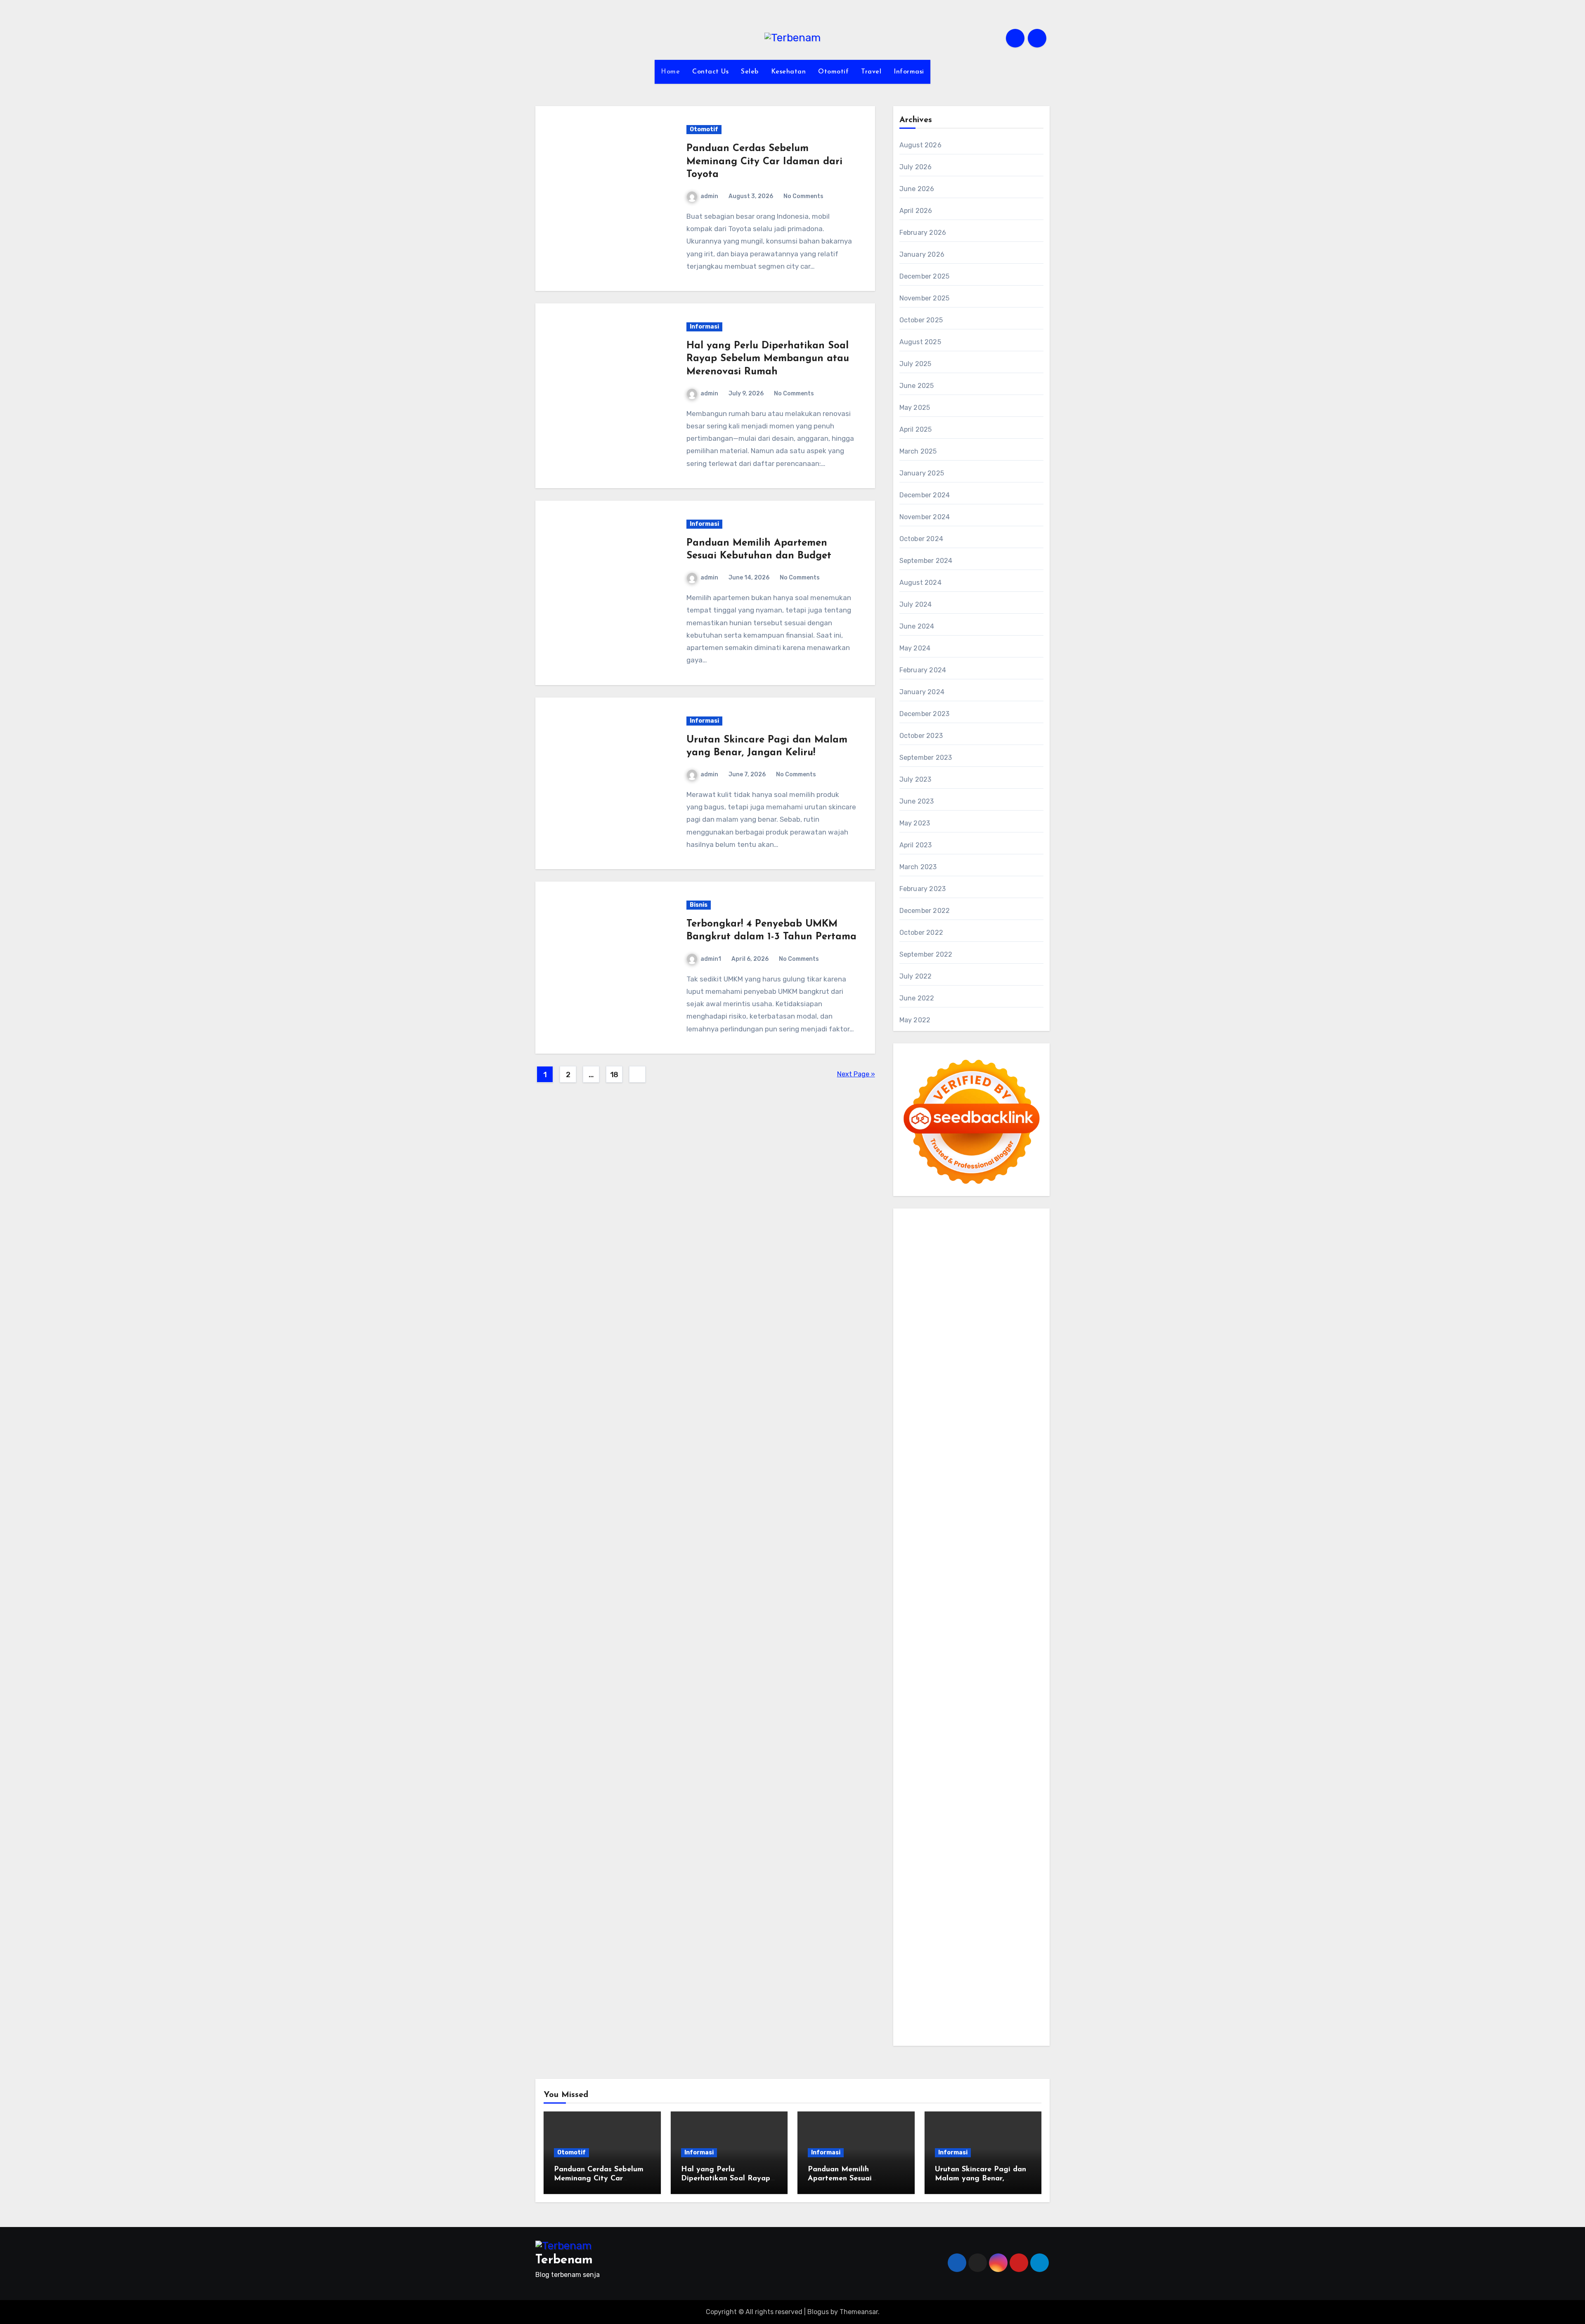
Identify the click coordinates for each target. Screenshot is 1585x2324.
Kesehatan (789, 72)
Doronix (1013, 1232)
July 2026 (916, 167)
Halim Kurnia (1013, 1843)
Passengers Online (989, 1291)
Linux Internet (980, 1678)
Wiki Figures (955, 1255)
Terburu (936, 1913)
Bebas (960, 1902)
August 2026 (920, 145)
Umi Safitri (916, 1855)
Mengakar (957, 1925)
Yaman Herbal (990, 1631)
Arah (926, 1890)
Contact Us (710, 72)
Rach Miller (1026, 1467)
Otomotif (833, 72)
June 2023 (917, 801)
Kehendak (915, 1984)
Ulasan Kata (934, 1949)
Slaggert (936, 1384)
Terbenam (934, 1902)
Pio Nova (1016, 1537)
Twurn (1030, 1314)
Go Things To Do (939, 1690)
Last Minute (947, 1584)
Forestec (944, 1667)
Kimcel (947, 1232)
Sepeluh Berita (922, 2019)
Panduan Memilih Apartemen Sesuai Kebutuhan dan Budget (849, 2179)
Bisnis (699, 905)
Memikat (912, 1972)
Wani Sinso (1026, 1373)
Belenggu (986, 1902)
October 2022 (921, 933)
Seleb (750, 72)
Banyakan (945, 1960)
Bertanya (914, 1867)
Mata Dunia (951, 1713)
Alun (907, 1878)
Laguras (912, 1479)
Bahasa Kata (963, 2031)
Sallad (1012, 1443)
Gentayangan (975, 1949)
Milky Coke (916, 1620)
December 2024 (925, 495)
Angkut (1017, 1878)
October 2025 (921, 320)
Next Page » (856, 1074)
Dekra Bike (1013, 1561)
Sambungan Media (994, 1984)
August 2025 (920, 342)
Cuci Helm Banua (952, 1760)
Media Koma (918, 1819)
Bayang (1002, 1890)
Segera (994, 1972)
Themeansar (859, 2312)
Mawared (1017, 1573)
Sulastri (1024, 1420)
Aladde (910, 1384)
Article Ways (976, 1561)
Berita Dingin (1006, 1996)
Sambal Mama (1013, 1384)
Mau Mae (926, 1725)
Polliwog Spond (985, 1244)
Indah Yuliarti (954, 1855)
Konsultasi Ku (920, 1996)
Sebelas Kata (978, 1831)
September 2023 (926, 758)
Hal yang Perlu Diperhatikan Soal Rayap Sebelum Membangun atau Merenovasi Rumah (768, 359)
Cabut (959, 1913)
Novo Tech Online (996, 1432)
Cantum (983, 1913)
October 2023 (921, 736)
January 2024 (922, 692)
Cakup (1007, 1913)
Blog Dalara (1001, 1314)
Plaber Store (945, 1267)
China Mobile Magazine (972, 1467)
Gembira (940, 1972)
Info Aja (989, 1855)
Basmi (960, 1890)
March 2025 (918, 451)
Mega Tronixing (948, 1502)
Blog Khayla (943, 1784)
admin (709, 196)
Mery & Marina (948, 1443)
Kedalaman (1006, 1960)
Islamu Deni (987, 1337)
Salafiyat (989, 1326)
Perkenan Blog (922, 2007)
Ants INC (945, 1291)
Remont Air (1002, 1667)
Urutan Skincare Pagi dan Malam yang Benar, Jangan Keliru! (981, 2179)
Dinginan (913, 1960)
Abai (1025, 1867)
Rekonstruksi (980, 1455)
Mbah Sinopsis (1011, 1361)
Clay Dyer (914, 1667)
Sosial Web (995, 1819)
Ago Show (1017, 1455)
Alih (921, 1878)
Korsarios (913, 1584)
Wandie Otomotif (984, 1772)
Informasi (909, 72)
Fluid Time (959, 1537)
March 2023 (918, 867)
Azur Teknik (978, 1220)
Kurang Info (1011, 1796)
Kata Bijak (953, 1361)
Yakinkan (968, 1972)
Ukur (907, 1949)
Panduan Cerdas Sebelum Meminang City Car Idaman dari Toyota (764, 161)
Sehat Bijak (1020, 1855)
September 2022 (926, 954)
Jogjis (909, 1373)
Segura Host (993, 1502)
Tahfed (952, 1725)
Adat (1009, 1867)
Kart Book (959, 1479)
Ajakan (910, 1925)
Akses (983, 1925)
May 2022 (915, 1020)
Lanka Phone (979, 1232)
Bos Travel (916, 1713)
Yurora (1018, 1349)
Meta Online (918, 1361)
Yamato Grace (946, 1337)
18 (614, 1075)
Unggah (974, 1937)
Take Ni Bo (1017, 1267)
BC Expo (942, 1561)
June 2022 (917, 998)
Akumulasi (964, 1878)
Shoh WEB (915, 1432)
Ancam (993, 1878)
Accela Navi (918, 1279)
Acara (961, 1867)
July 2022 (916, 976)
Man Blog (1008, 1725)
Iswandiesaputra (951, 1749)
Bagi (942, 1890)
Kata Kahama (953, 1326)
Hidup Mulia (917, 1467)
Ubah (996, 1937)
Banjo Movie (990, 1655)
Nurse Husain (990, 1420)
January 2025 (922, 473)
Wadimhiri (915, 1291)
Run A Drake (950, 1655)
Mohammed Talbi (962, 1549)
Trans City (1009, 1713)
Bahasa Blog (965, 2007)
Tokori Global (935, 1643)
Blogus (818, 2312)
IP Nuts (979, 1608)
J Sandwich (938, 1678)
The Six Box (997, 1596)
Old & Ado (949, 1620)
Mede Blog (1021, 1526)
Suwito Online (921, 1737)
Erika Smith (996, 1491)
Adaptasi (985, 1867)
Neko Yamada (996, 1255)
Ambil (938, 1878)
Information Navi (926, 1702)
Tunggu (1018, 1937)
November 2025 (925, 298)
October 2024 (921, 539)
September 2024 (926, 561)
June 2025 (917, 386)
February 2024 (923, 670)
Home (670, 72)
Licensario (915, 1596)
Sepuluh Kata (963, 1996)
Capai (951, 1937)
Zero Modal (982, 1267)
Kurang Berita (921, 1807)
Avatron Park (920, 1314)
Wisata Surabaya (1011, 1702)
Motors (910, 1220)
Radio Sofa (1002, 1737)
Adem (932, 1925)
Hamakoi (940, 1408)
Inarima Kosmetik (994, 1584)
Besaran (975, 1960)
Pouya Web (986, 1526)
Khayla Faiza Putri (1006, 1749)
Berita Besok (957, 1819)
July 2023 (916, 779)
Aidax (970, 1396)
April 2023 (916, 845)
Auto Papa (1001, 1302)
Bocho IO (1024, 1655)
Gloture (987, 1479)
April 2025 (916, 429)
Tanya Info (1017, 2019)
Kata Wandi (997, 1760)
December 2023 (925, 714)
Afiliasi (940, 1867)
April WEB (993, 1373)
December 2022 (925, 911)
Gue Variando (986, 1620)
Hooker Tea (928, 1514)
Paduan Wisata (923, 1843)
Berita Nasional (968, 1807)
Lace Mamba (940, 1244)
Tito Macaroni (986, 1690)
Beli (1022, 1890)
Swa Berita (916, 1349)
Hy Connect (999, 1396)
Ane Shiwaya (948, 1526)
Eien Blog (986, 1443)
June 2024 (917, 626)
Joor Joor (1005, 1549)
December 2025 (925, 276)
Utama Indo (917, 1396)
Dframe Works (959, 1279)
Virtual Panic (948, 1420)
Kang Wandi (938, 1772)
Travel (871, 72)
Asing (908, 1890)
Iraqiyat (989, 1537)
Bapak (1008, 1949)
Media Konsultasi (973, 2019)
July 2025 (916, 364)
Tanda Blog (1004, 2007)
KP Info (948, 1396)
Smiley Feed (918, 1491)
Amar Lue (1017, 1514)
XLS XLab (953, 1631)
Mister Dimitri (937, 1455)
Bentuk (911, 1913)
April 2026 (916, 211)
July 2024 (916, 604)
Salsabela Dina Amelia (958, 1796)
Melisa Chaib (987, 1349)
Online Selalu (1020, 1831)
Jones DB (968, 1702)
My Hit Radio (971, 1384)
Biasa (1011, 1902)
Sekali (1016, 1972)
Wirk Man (979, 1725)
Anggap (1006, 1925)
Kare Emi (913, 1526)
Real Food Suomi (975, 1573)
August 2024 (920, 583)
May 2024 (915, 648)
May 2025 (915, 408)
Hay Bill (971, 1667)
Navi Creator (964, 1737)
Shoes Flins (917, 1549)
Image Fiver (917, 1232)
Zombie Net (950, 1432)
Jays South (938, 1373)
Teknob (981, 1713)
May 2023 (915, 823)
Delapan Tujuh (1020, 1220)
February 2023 (923, 889)
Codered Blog (920, 1537)
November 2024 (925, 517)
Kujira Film (985, 1514)
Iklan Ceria (1020, 1326)
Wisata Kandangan (992, 1784)
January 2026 (922, 254)
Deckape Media (979, 1643)
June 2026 (917, 189)
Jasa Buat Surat (980, 1408)
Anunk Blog (940, 1220)
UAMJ (927, 1631)
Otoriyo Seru (1012, 1608)
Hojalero (912, 1443)
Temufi (957, 1514)
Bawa (908, 1902)
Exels (934, 1479)
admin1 (711, 959)
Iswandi (911, 1760)
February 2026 (923, 233)
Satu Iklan (941, 1831)
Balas (980, 1890)
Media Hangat (921, 2031)
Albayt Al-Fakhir (958, 1302)
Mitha (979, 1361)
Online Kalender (924, 1573)
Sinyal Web (1009, 1807)
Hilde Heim (999, 1279)
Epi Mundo (915, 1326)
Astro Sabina (961, 1314)
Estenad (912, 1408)
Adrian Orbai (958, 1491)
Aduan (1028, 1913)
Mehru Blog (1024, 1337)
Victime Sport (946, 1608)
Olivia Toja (951, 1349)
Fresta (967, 1373)
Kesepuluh (948, 1984)
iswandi (911, 1749)
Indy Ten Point (955, 1596)
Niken (1033, 1725)
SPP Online (1017, 1479)
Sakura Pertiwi (970, 1843)
